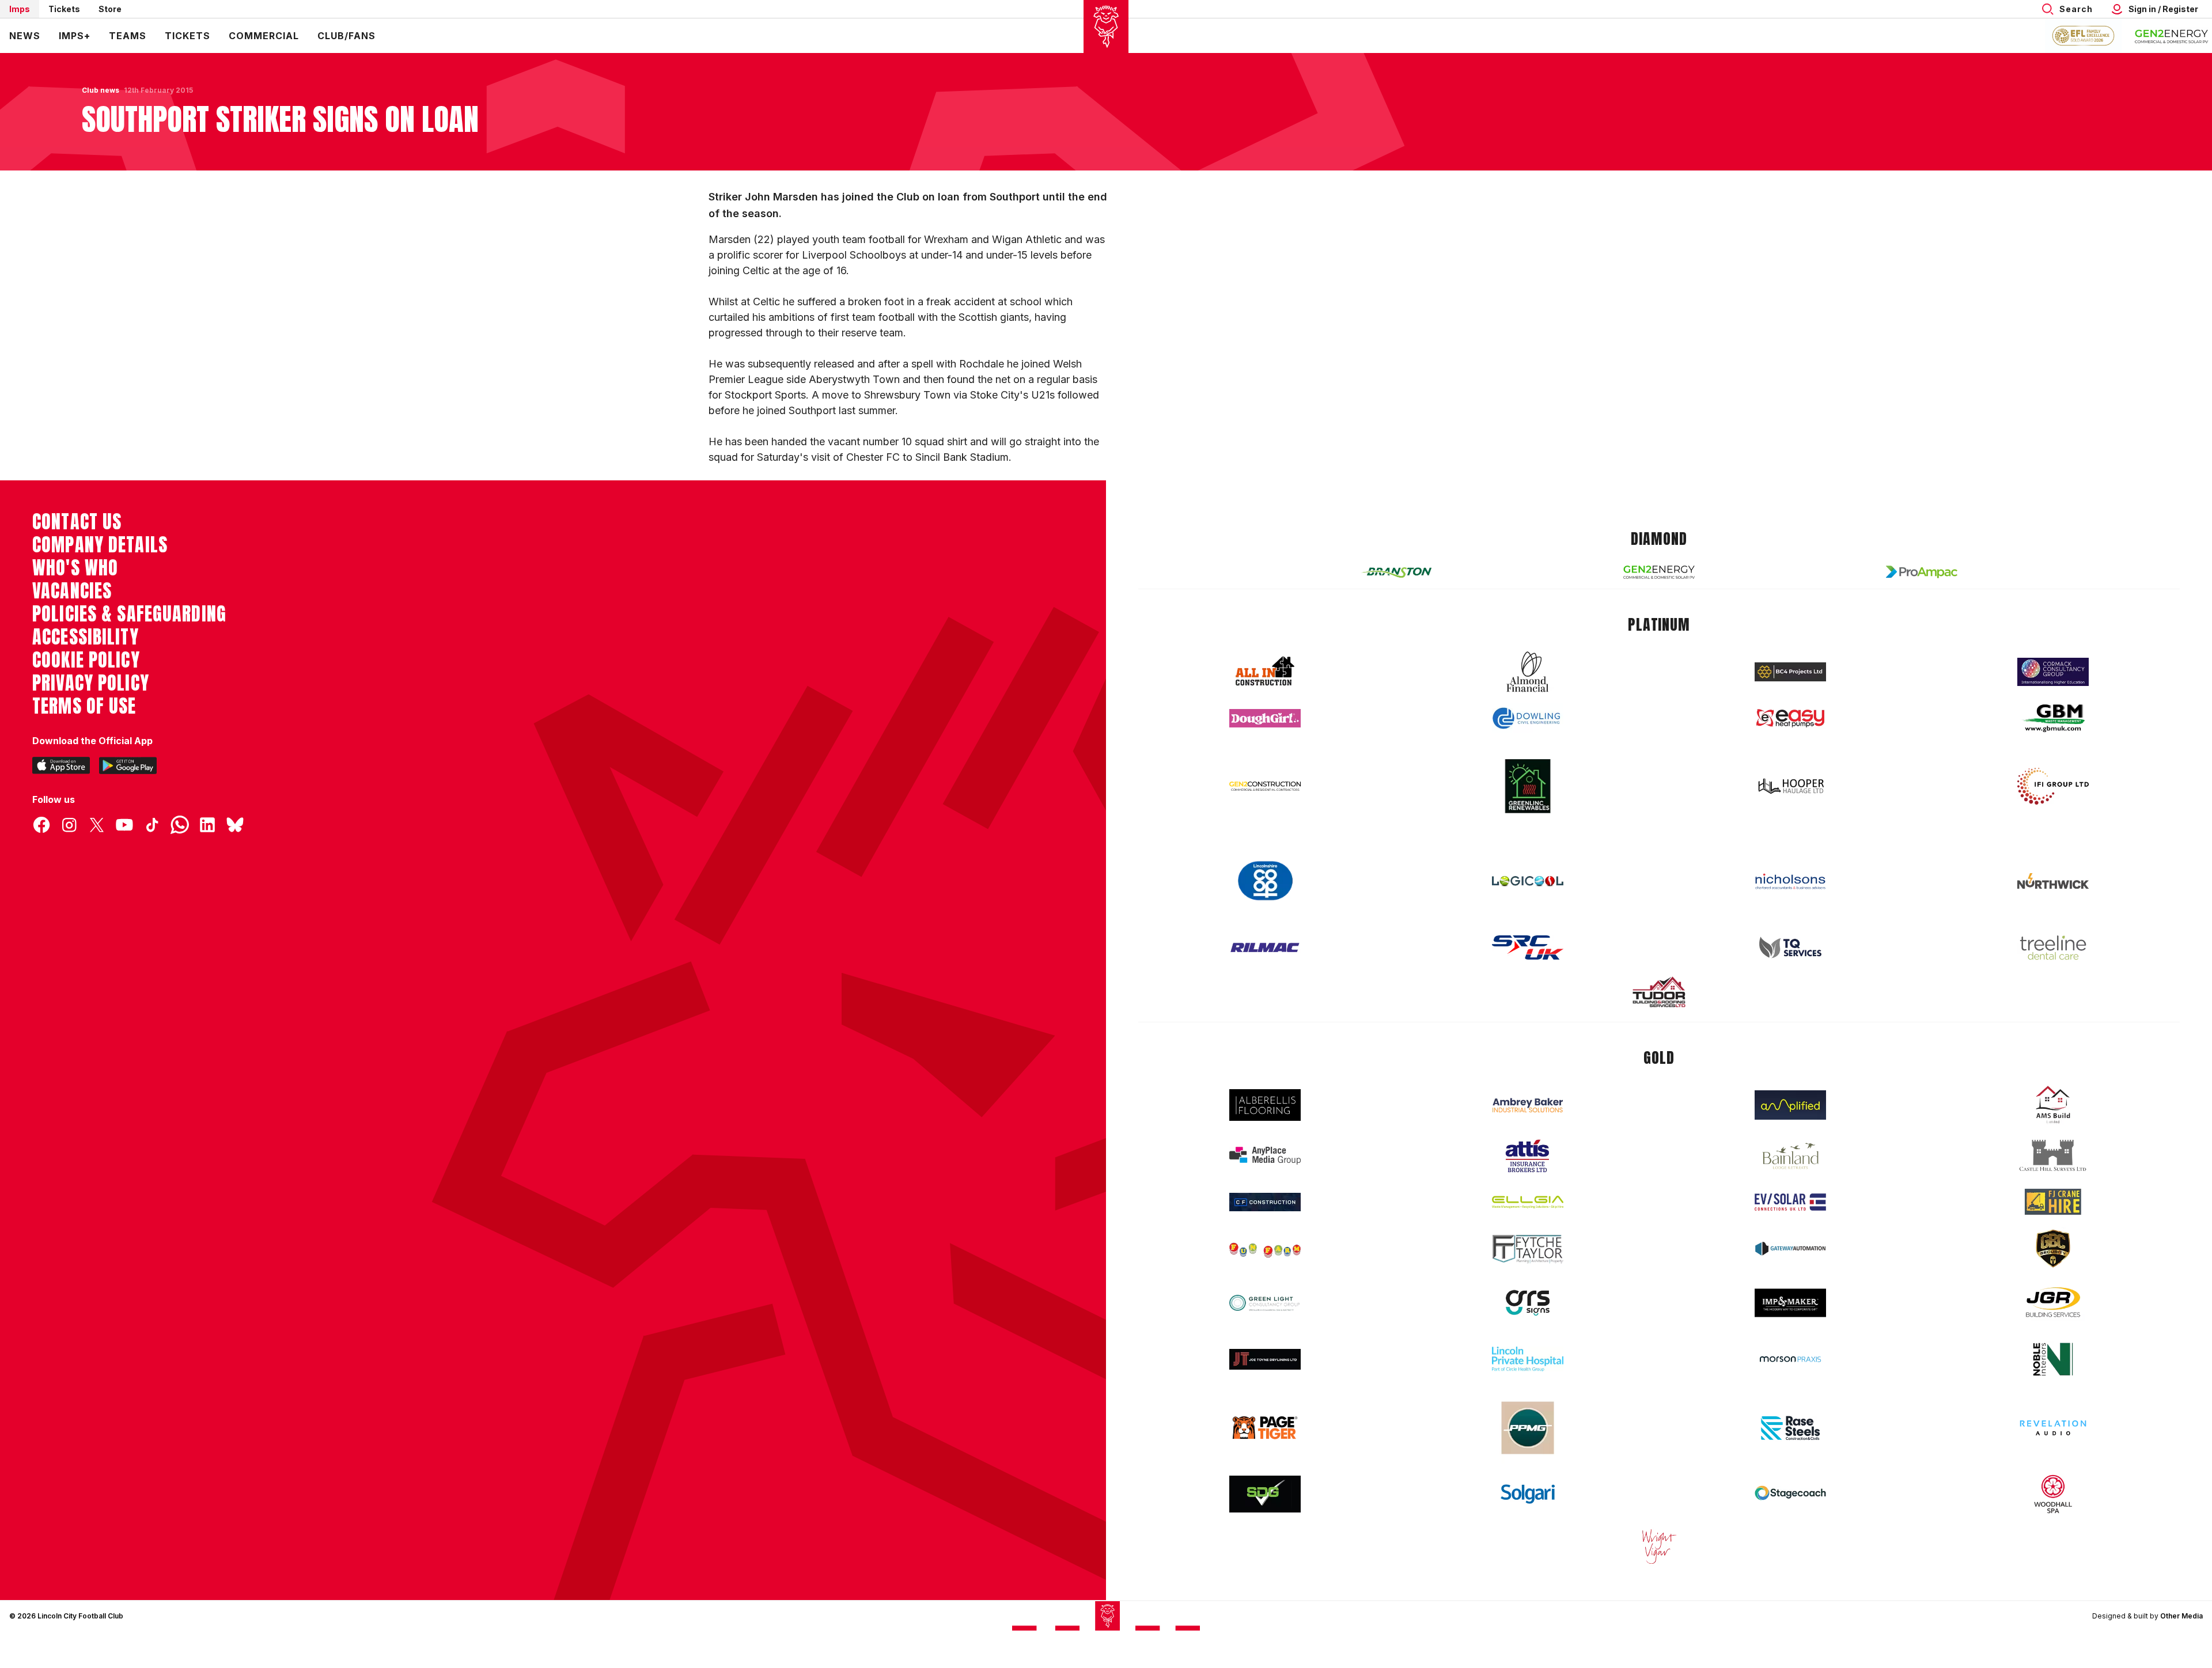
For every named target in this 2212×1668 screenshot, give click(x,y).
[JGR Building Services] (2053, 1303)
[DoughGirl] (1265, 719)
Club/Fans (346, 36)
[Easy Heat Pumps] (1790, 719)
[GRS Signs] (1528, 1303)
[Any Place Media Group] (1265, 1156)
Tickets (64, 9)
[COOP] (1265, 881)
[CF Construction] (1265, 1202)
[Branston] (1396, 572)
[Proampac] (1922, 572)
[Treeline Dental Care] (2053, 947)
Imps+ (75, 36)
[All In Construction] (1265, 672)
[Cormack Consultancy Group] (2053, 672)
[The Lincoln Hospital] (1528, 1359)
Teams (128, 36)
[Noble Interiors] (2053, 1359)
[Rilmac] (1265, 947)
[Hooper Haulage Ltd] (1790, 786)
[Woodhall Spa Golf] (2053, 1494)
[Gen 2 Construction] (1265, 786)
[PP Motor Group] (1528, 1428)
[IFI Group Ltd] (2053, 786)
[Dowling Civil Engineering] (1528, 718)
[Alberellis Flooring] (1265, 1105)
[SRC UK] (1528, 947)
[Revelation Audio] (2053, 1428)
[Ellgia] (1528, 1202)
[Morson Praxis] (1790, 1359)
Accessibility (86, 637)
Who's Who (75, 568)
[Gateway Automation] (1790, 1249)
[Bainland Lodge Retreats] (1790, 1156)
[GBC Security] (2053, 1249)
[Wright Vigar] (1659, 1546)
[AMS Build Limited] (2053, 1105)
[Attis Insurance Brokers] (1528, 1156)
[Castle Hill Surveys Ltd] (2053, 1156)
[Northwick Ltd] (2053, 881)
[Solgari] (1528, 1494)
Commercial (264, 36)
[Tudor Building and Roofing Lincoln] (1659, 992)
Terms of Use (84, 706)
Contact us (77, 522)
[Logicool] (1528, 881)
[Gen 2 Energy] (1659, 572)
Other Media (2181, 1616)
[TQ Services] (1790, 948)
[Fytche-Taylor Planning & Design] (1528, 1249)
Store (110, 9)
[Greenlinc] (1528, 786)
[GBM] (2053, 719)
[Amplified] (1790, 1105)
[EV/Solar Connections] (1790, 1202)
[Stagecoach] (1790, 1494)
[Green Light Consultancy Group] (1265, 1303)
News (25, 36)
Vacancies (72, 591)
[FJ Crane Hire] (2053, 1202)
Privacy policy (91, 683)
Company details (100, 545)
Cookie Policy (86, 660)
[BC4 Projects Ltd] (1790, 672)
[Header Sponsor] (2172, 36)
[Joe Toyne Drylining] (1265, 1359)
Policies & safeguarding (129, 614)
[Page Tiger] (1265, 1428)
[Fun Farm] (1265, 1249)
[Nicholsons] (1790, 881)
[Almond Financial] (1528, 672)
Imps (20, 9)
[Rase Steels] (1790, 1428)
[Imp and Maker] (1790, 1303)
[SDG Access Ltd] (1265, 1494)
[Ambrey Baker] (1528, 1105)
